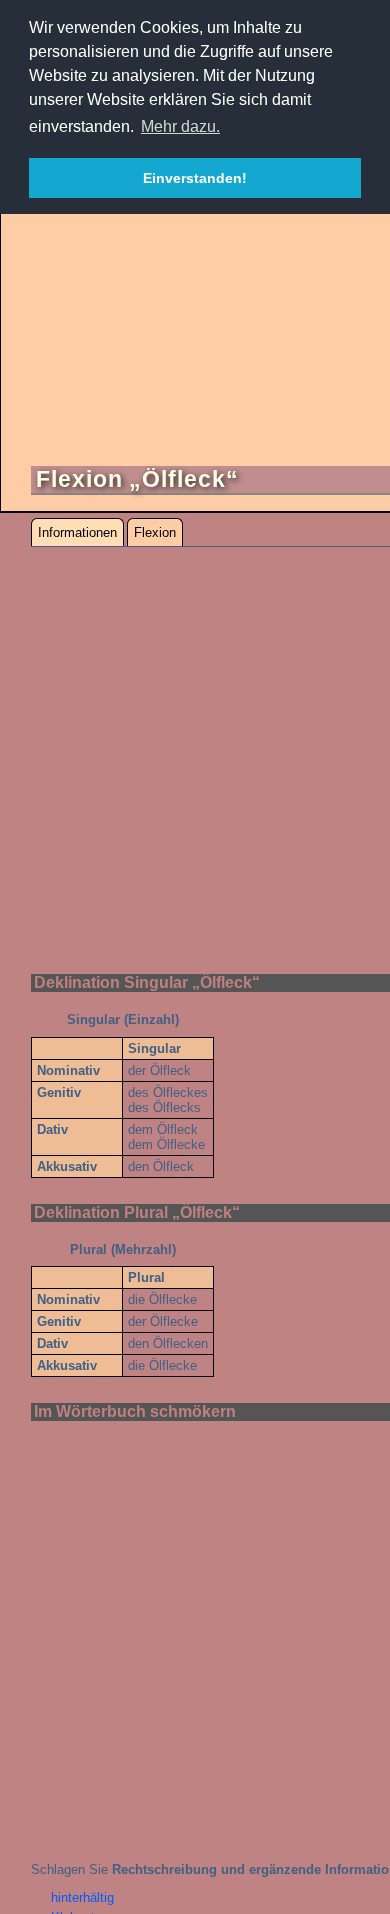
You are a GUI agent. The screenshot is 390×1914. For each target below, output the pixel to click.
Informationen (77, 532)
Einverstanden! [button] (195, 178)
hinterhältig (82, 1897)
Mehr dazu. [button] (180, 126)
